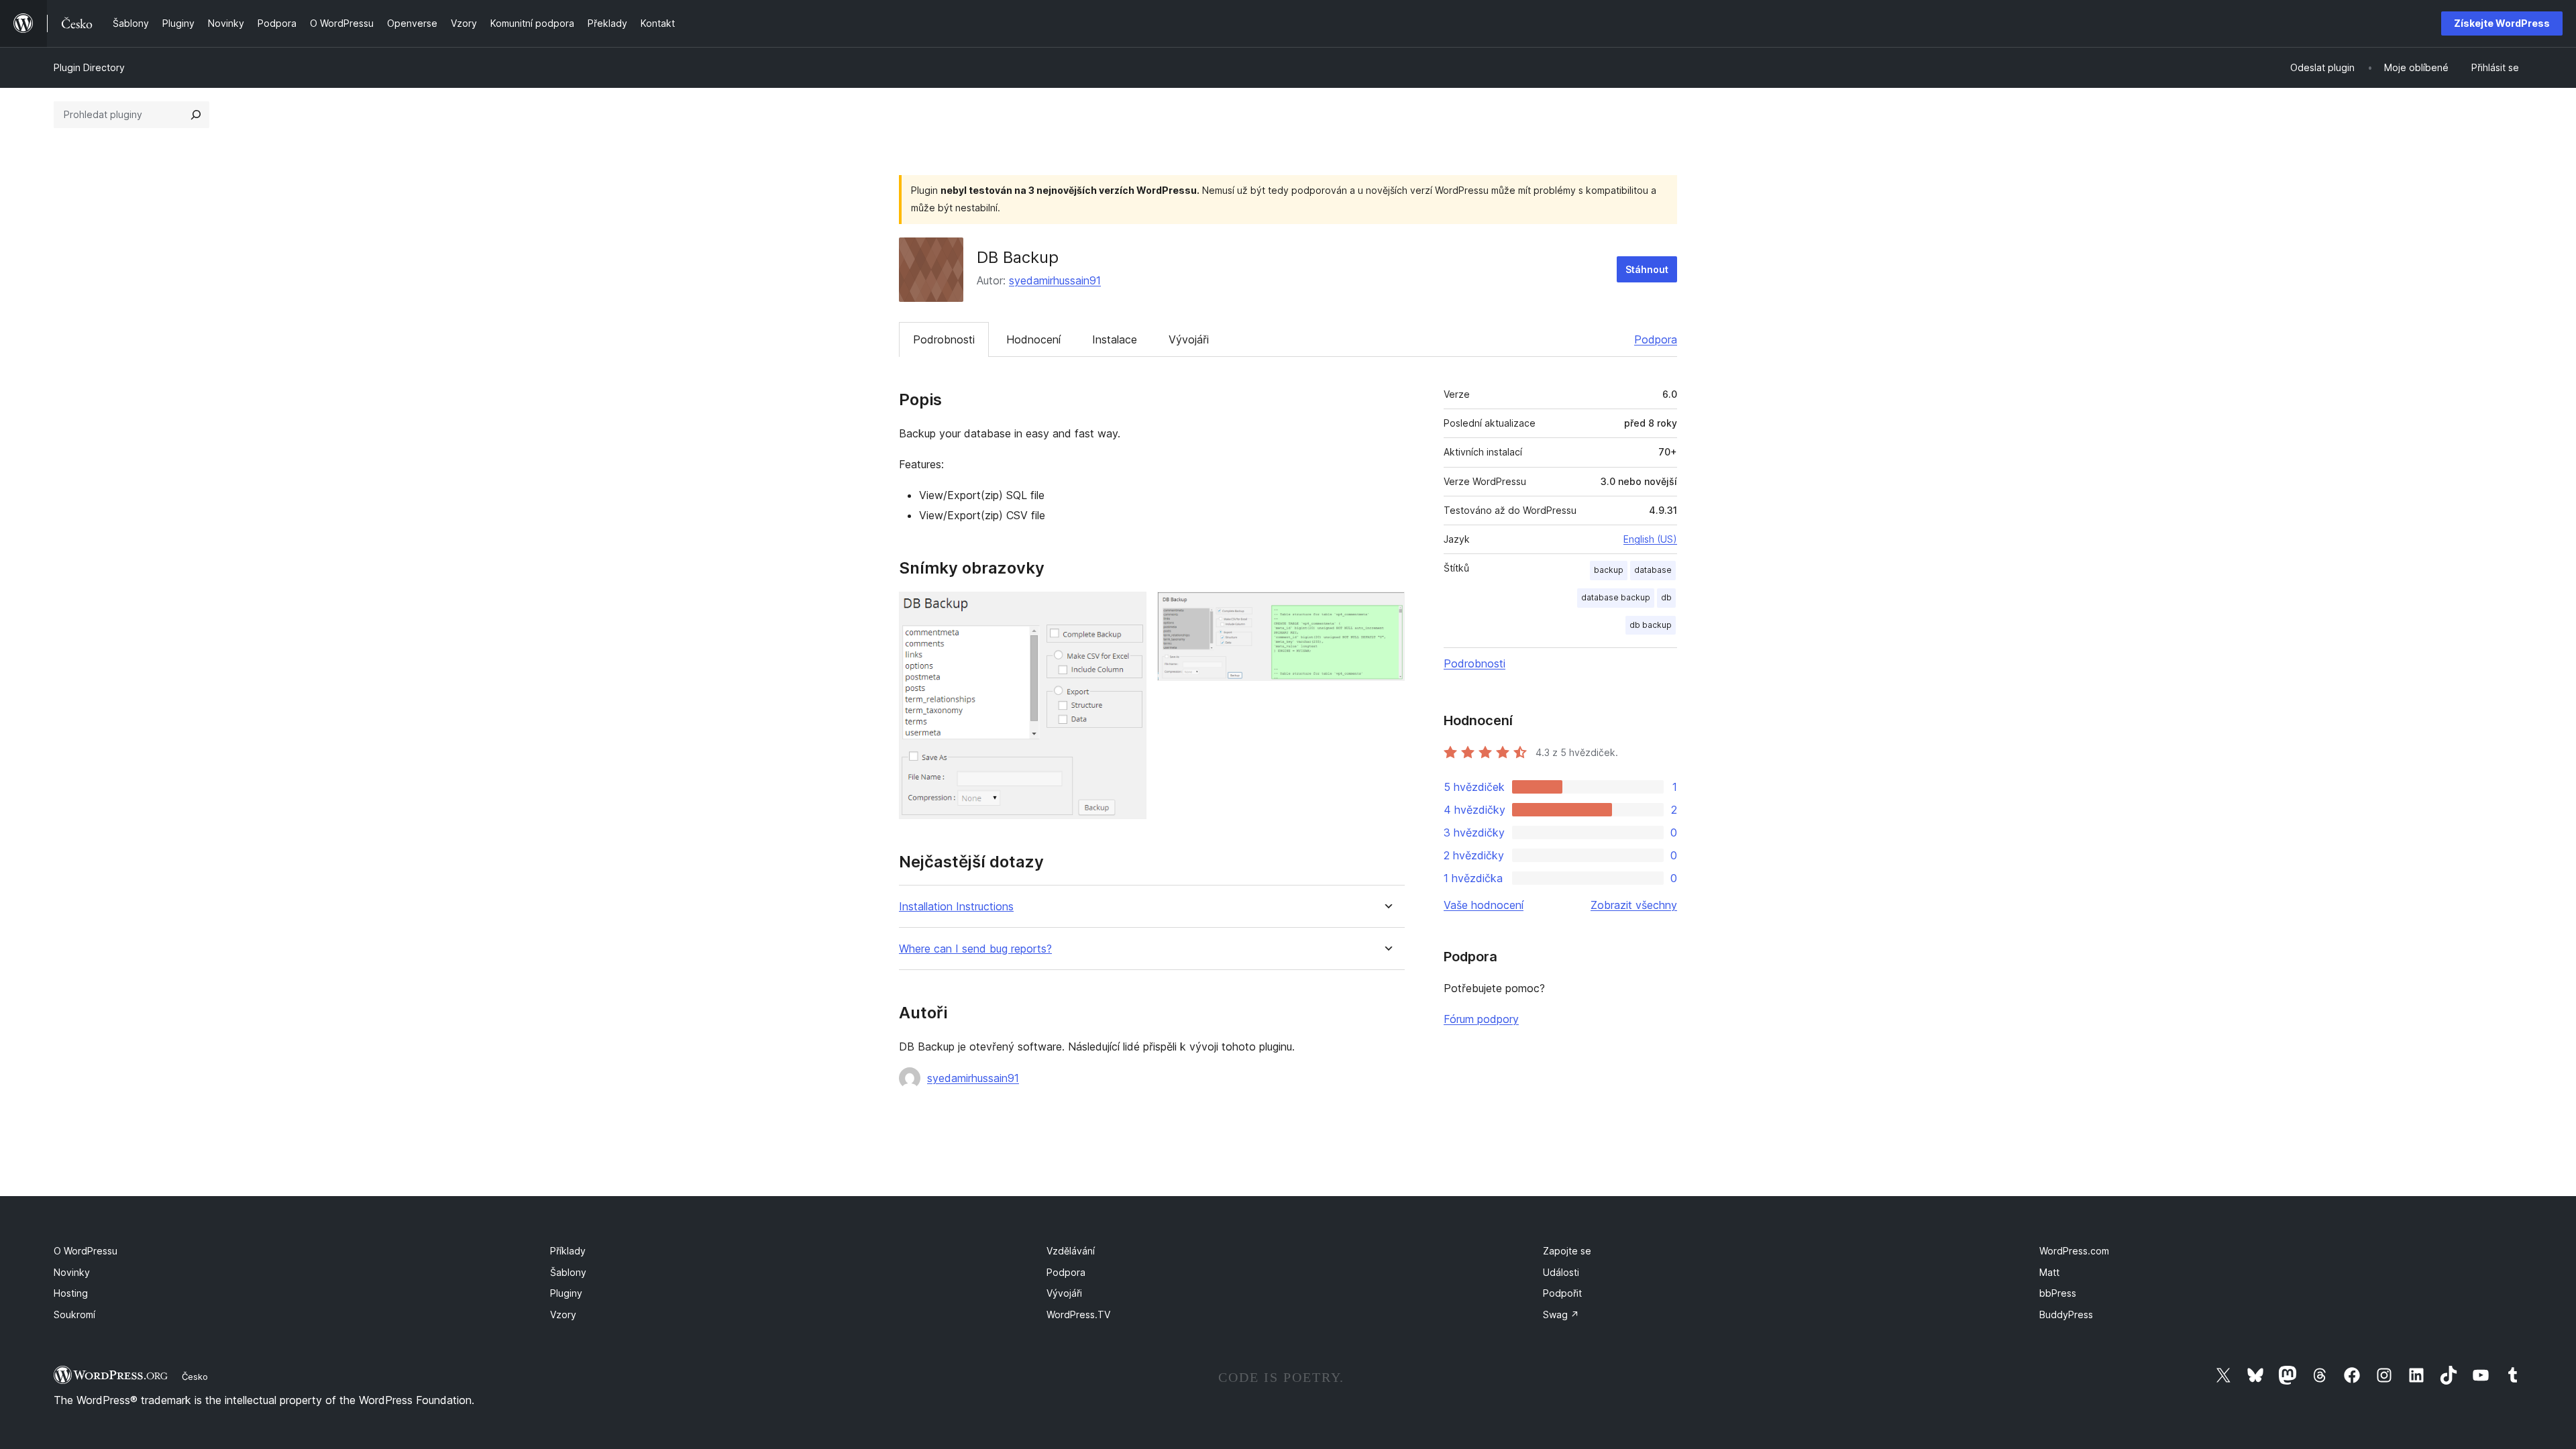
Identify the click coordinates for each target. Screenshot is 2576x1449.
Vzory (563, 1314)
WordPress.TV (1078, 1314)
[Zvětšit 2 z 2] (1387, 610)
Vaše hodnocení (1484, 905)
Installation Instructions (956, 907)
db (1666, 597)
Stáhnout (1647, 269)
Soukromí (74, 1314)
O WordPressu (86, 1251)
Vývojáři (1189, 339)
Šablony (568, 1272)
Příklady (568, 1251)
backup (1609, 570)
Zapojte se (1567, 1251)
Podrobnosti (944, 339)
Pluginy (566, 1293)
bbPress (2058, 1293)
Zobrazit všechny (1634, 905)
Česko (195, 1377)
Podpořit (1562, 1293)
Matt (2049, 1272)
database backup (1616, 597)
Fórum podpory (1481, 1019)
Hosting (71, 1293)
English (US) (1650, 539)
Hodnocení (1033, 339)
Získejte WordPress (2502, 23)
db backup (1651, 625)
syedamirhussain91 (1055, 280)
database (1653, 570)
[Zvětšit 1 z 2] (1128, 610)
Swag (1561, 1314)
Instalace (1115, 339)
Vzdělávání (1071, 1251)
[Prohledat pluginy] (196, 115)
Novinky (72, 1272)
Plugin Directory (89, 67)
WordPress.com (2074, 1251)
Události (1561, 1272)
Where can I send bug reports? (975, 949)
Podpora (1656, 339)
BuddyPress (2066, 1314)
